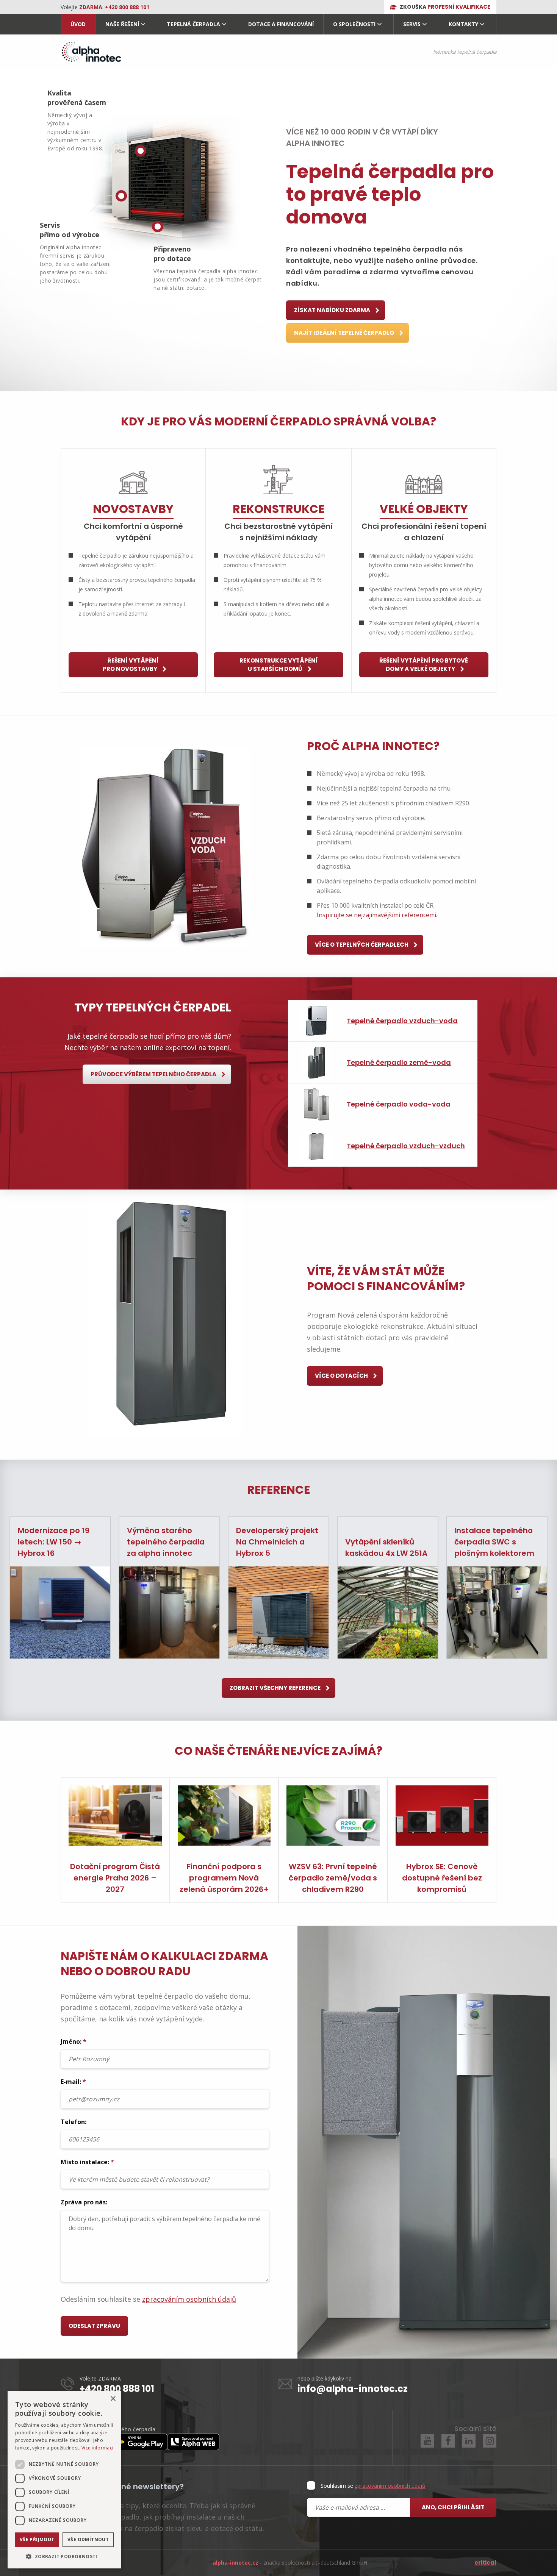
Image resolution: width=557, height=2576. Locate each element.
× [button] (113, 2399)
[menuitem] (78, 24)
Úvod (78, 24)
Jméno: (74, 2041)
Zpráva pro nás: (84, 2202)
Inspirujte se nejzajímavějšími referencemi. (377, 915)
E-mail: (73, 2082)
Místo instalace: (87, 2162)
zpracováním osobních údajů (189, 2299)
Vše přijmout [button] (37, 2539)
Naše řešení (122, 24)
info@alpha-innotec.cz (353, 2389)
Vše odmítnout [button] (88, 2539)
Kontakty (463, 24)
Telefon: (74, 2122)
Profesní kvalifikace (445, 7)
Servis (412, 24)
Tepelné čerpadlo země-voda (399, 1062)
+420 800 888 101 (117, 2389)
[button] (64, 2556)
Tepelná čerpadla (193, 24)
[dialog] (64, 2480)
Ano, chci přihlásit (453, 2507)
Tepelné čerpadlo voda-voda (399, 1104)
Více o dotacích (342, 1376)
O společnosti (354, 24)
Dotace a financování (281, 24)
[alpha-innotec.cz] (91, 52)
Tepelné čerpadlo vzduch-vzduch (406, 1146)
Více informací (97, 2448)
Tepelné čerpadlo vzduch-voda (402, 1021)
